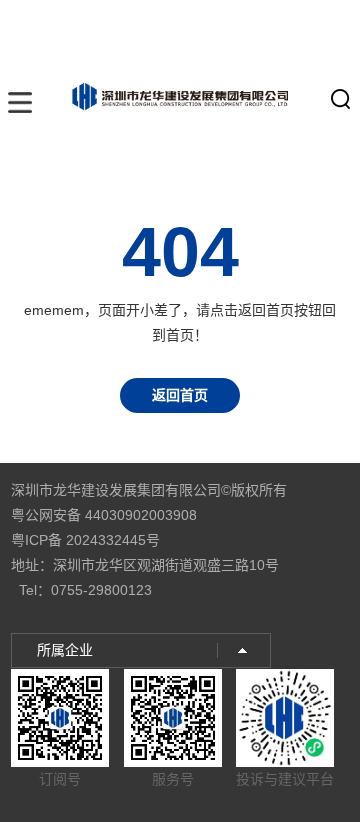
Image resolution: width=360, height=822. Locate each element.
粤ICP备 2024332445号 (85, 540)
